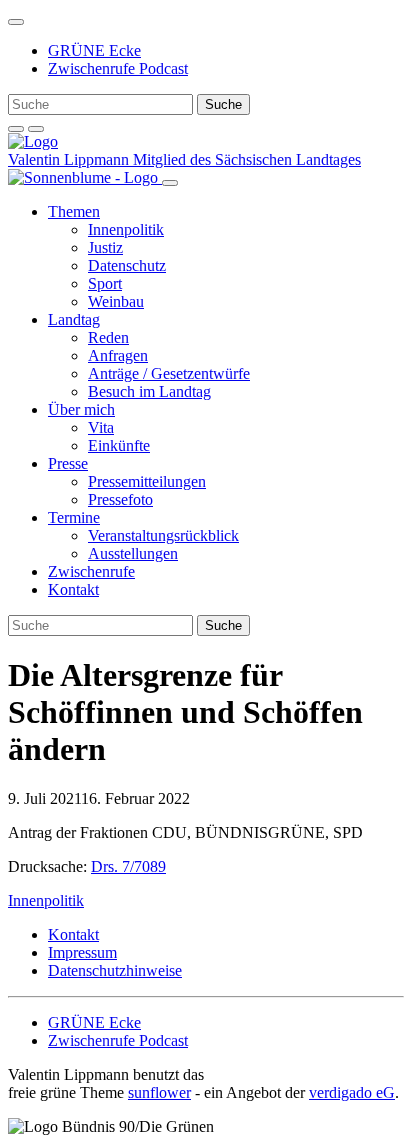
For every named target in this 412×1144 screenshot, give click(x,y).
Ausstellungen (133, 553)
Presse (68, 463)
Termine (74, 517)
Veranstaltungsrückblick (163, 535)
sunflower (159, 1092)
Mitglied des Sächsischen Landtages (247, 159)
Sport (105, 283)
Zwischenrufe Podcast (118, 68)
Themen (74, 211)
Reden (108, 337)
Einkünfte (119, 445)
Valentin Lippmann (70, 159)
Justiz (105, 247)
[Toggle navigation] (16, 22)
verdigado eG (352, 1092)
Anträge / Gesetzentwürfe (169, 373)
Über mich (81, 409)
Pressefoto (120, 499)
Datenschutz (127, 265)
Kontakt (73, 589)
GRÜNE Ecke (94, 50)
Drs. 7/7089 (128, 866)
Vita (101, 427)
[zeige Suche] (16, 129)
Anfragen (118, 355)
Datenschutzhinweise (115, 970)
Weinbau (116, 301)
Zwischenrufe (91, 571)
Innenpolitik (126, 229)
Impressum (82, 952)
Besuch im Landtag (149, 391)
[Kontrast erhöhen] (36, 129)
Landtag (74, 319)
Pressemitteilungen (147, 481)
